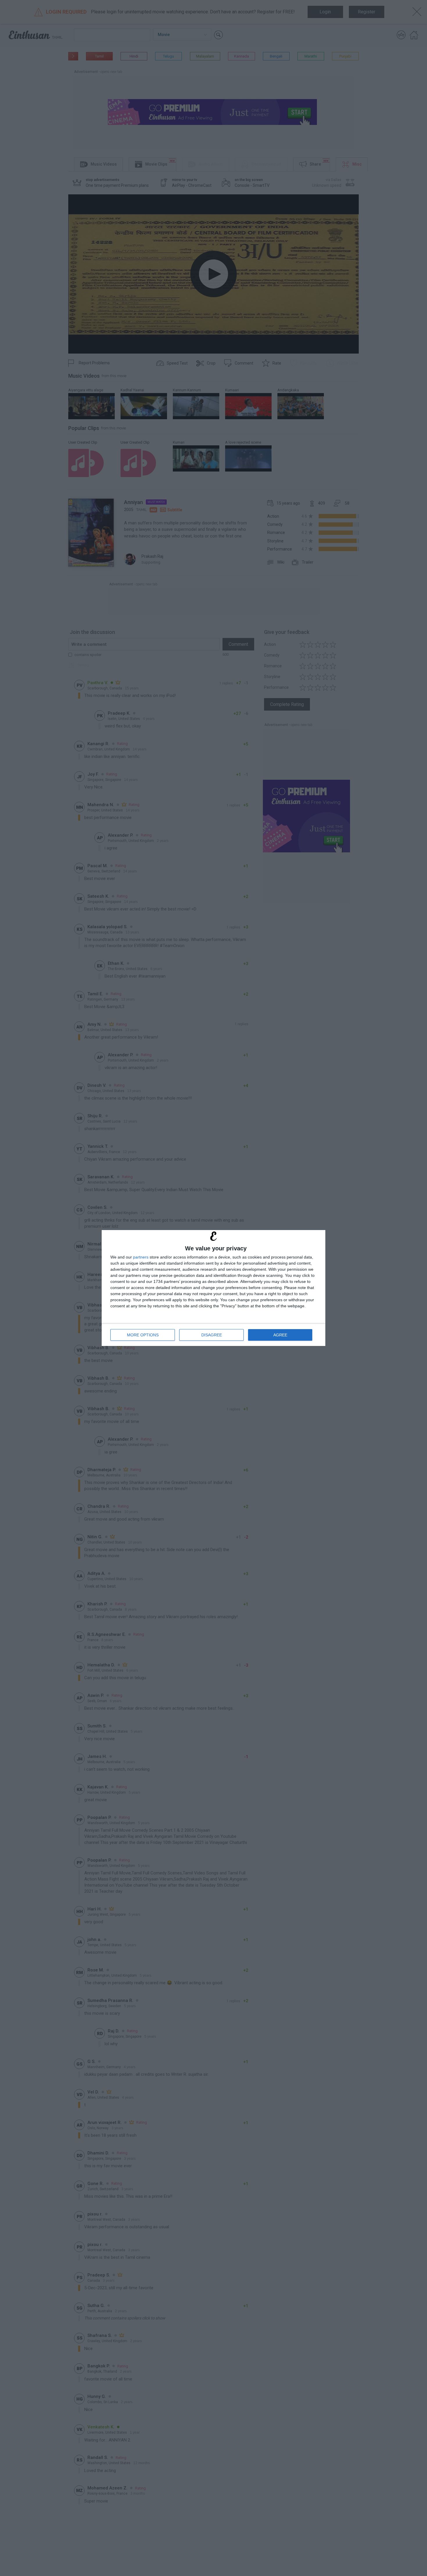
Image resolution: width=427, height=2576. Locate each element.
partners (141, 1257)
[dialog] (214, 1288)
